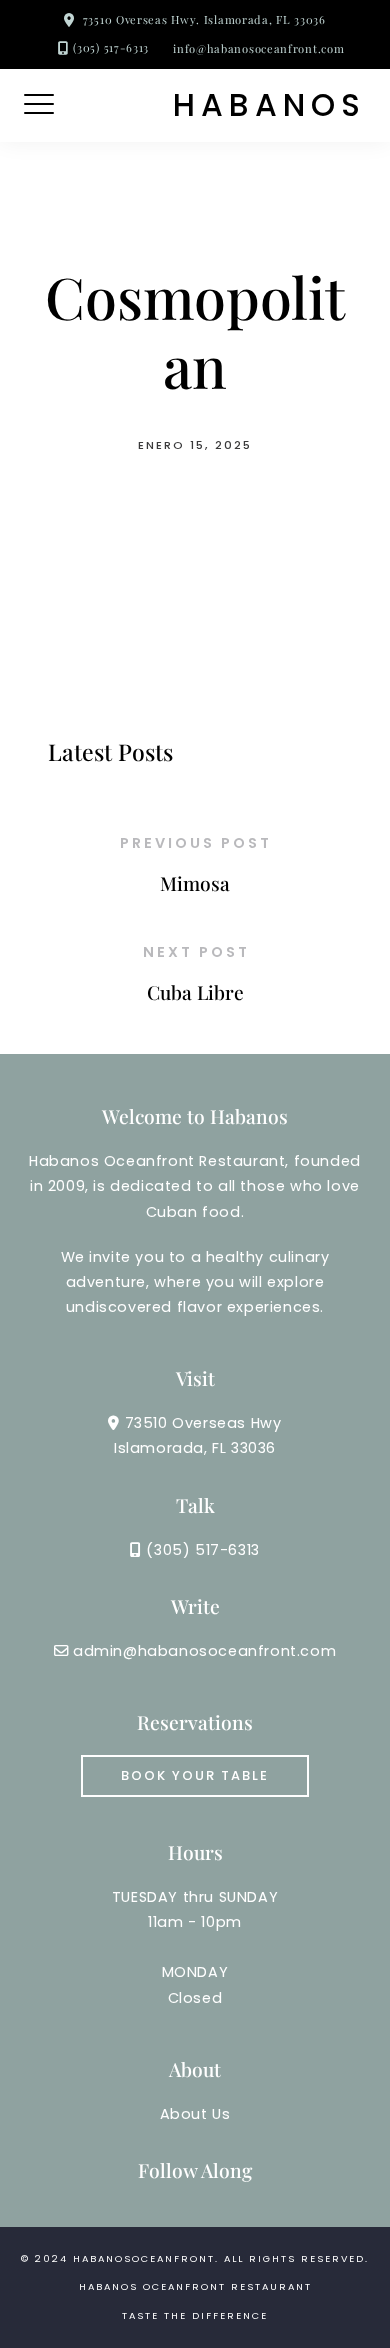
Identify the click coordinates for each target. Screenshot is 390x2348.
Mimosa (195, 883)
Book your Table (195, 1775)
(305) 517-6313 (111, 47)
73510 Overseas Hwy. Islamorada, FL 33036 (204, 19)
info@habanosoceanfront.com (258, 48)
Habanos (269, 105)
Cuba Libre (195, 992)
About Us (195, 2114)
